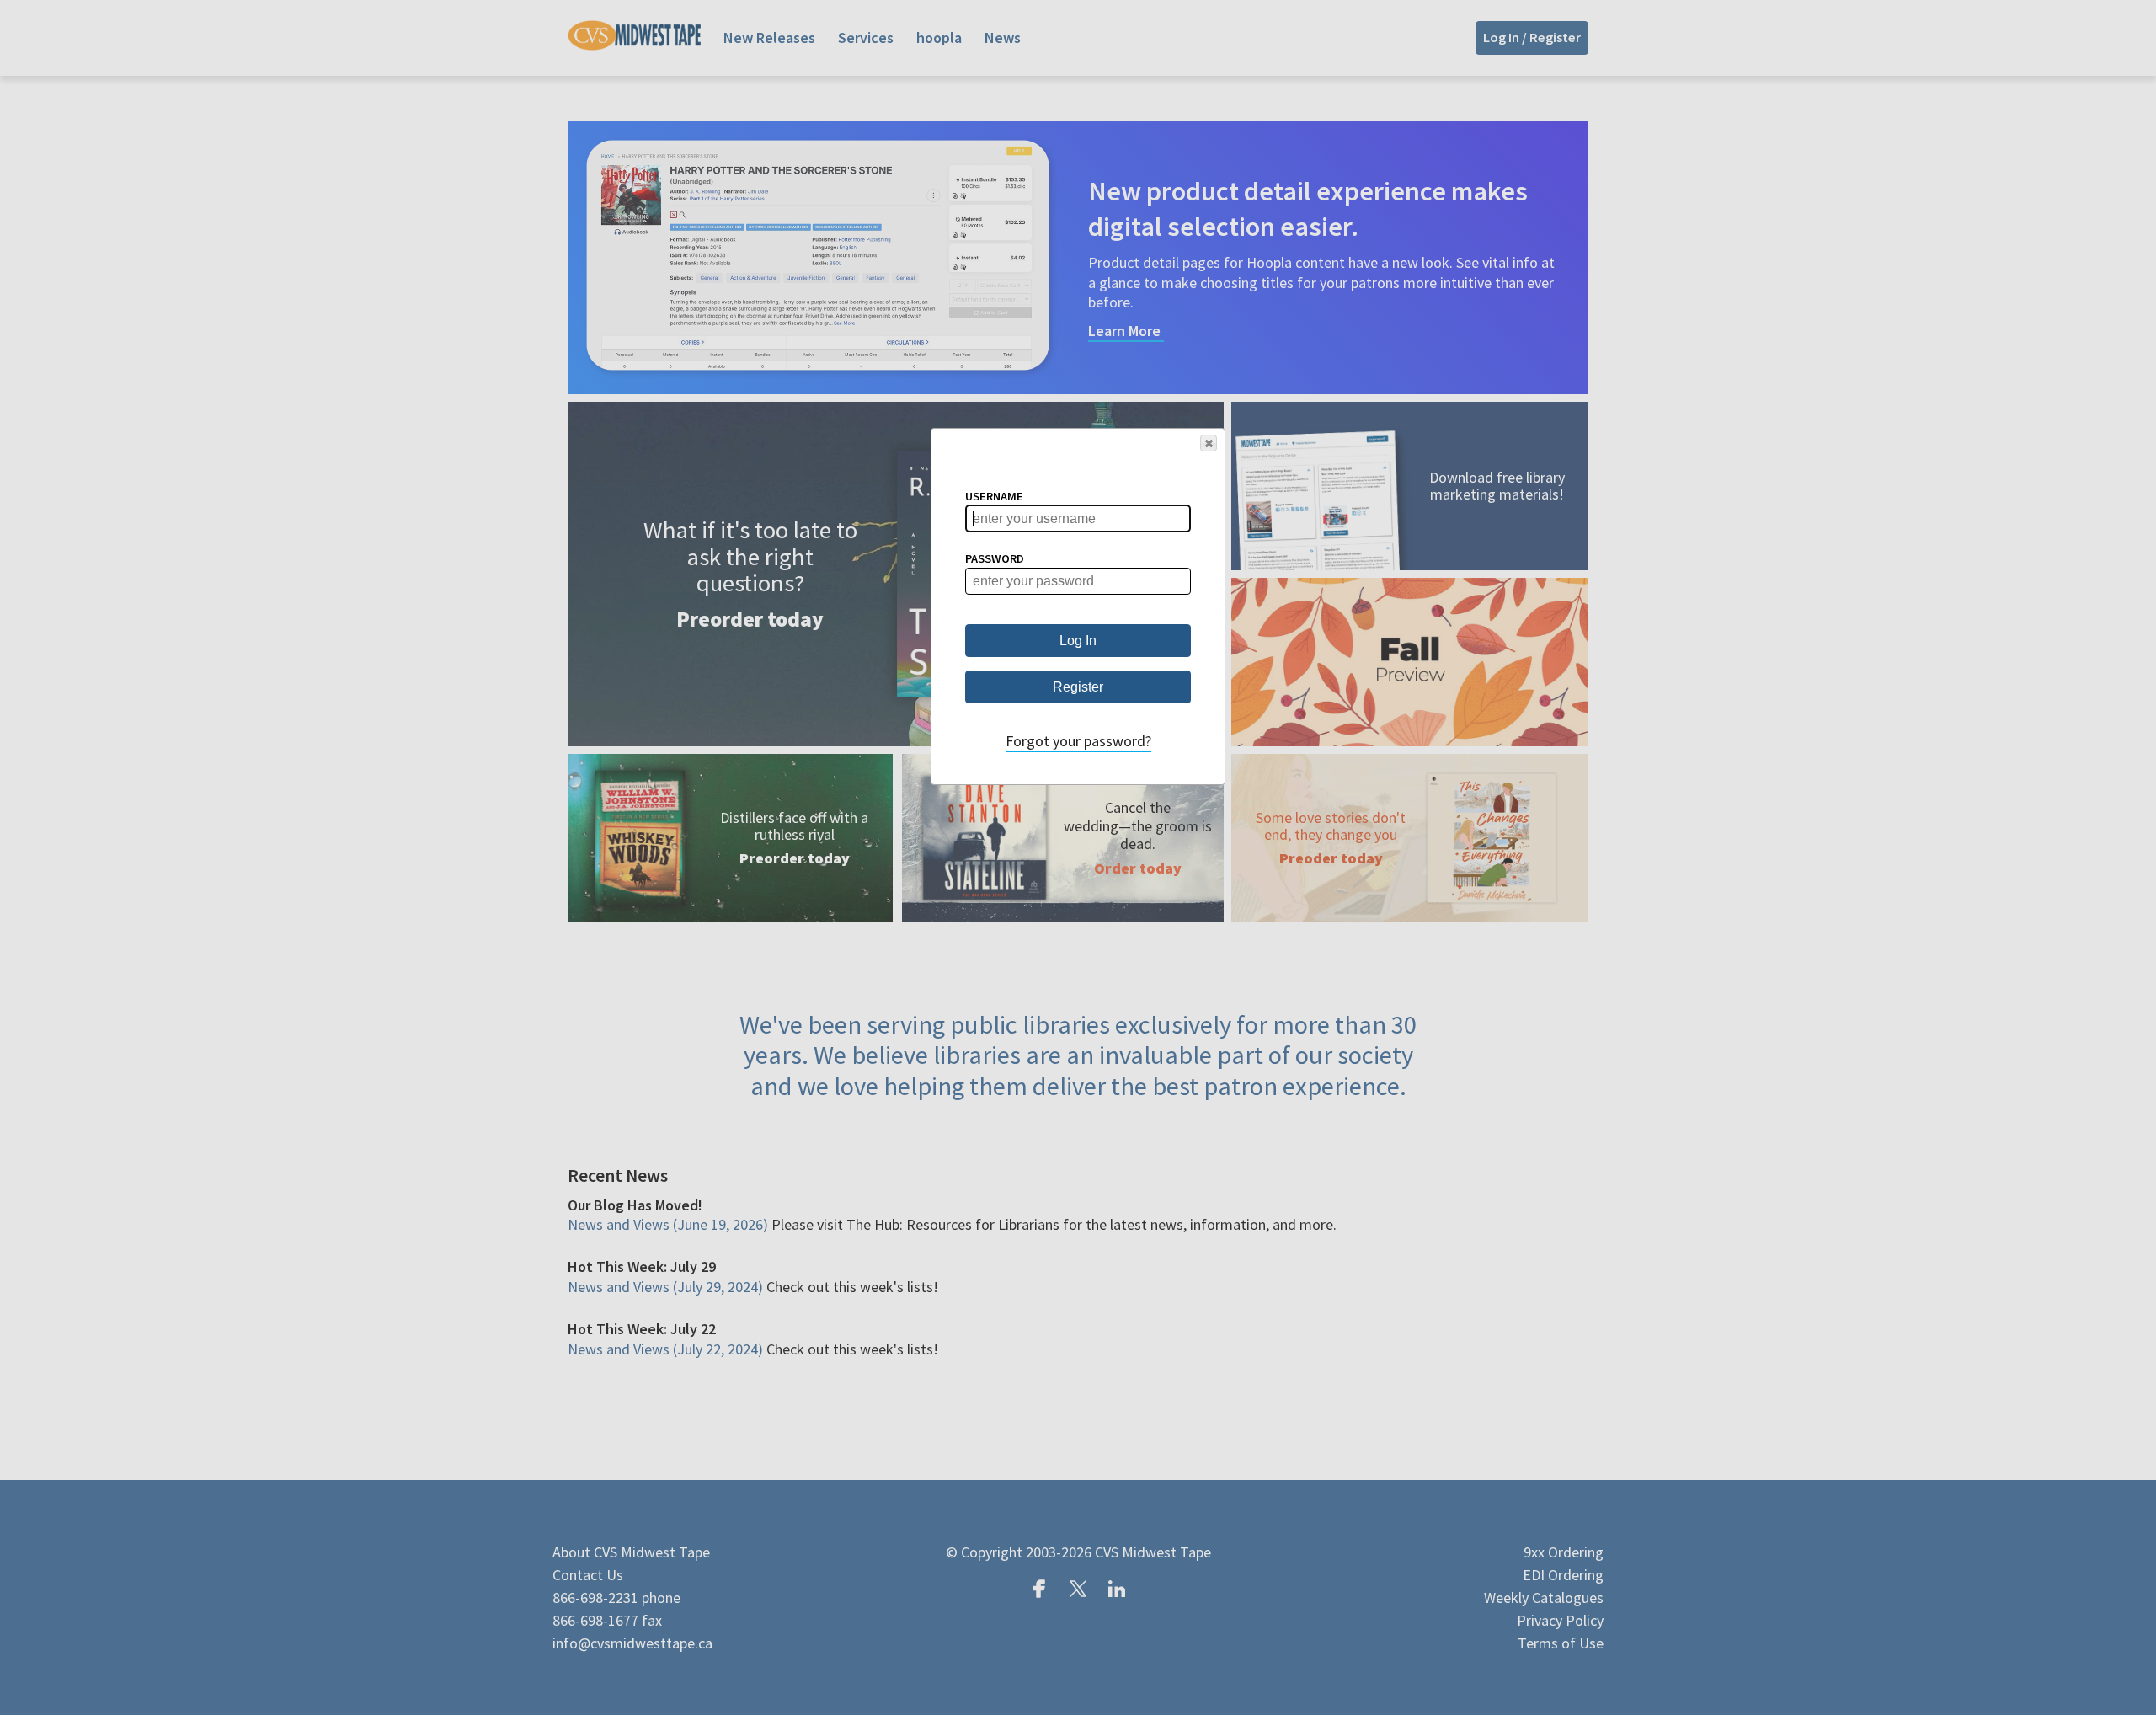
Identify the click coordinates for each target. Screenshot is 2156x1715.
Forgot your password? (1078, 741)
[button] (1209, 443)
